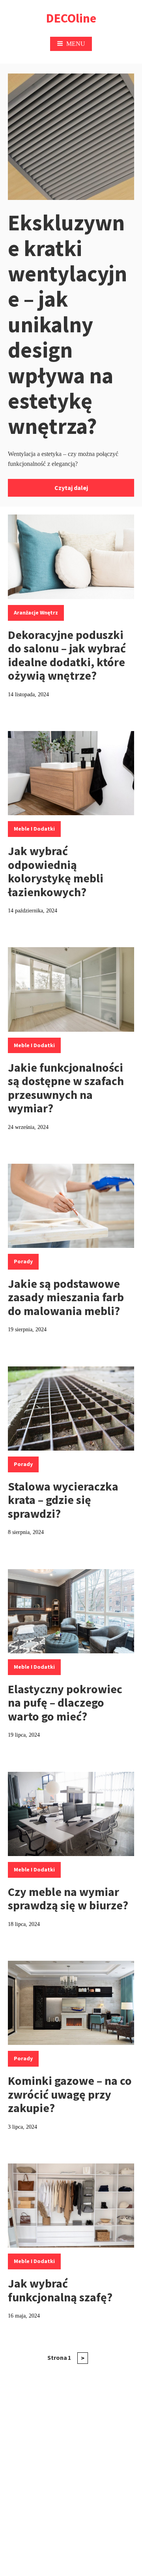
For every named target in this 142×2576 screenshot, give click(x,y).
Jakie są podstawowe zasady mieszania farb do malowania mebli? (66, 1297)
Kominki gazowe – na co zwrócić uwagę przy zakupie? (70, 2094)
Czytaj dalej (71, 488)
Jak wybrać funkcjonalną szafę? (60, 2290)
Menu (76, 44)
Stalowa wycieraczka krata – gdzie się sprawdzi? (63, 1500)
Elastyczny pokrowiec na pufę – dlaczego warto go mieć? (65, 1703)
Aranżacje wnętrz (36, 612)
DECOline (71, 18)
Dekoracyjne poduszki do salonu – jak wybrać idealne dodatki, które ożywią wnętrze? (67, 655)
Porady (23, 1261)
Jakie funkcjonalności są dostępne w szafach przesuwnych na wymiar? (66, 1088)
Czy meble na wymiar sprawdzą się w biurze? (68, 1899)
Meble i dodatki (34, 829)
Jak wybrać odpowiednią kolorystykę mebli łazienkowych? (56, 871)
